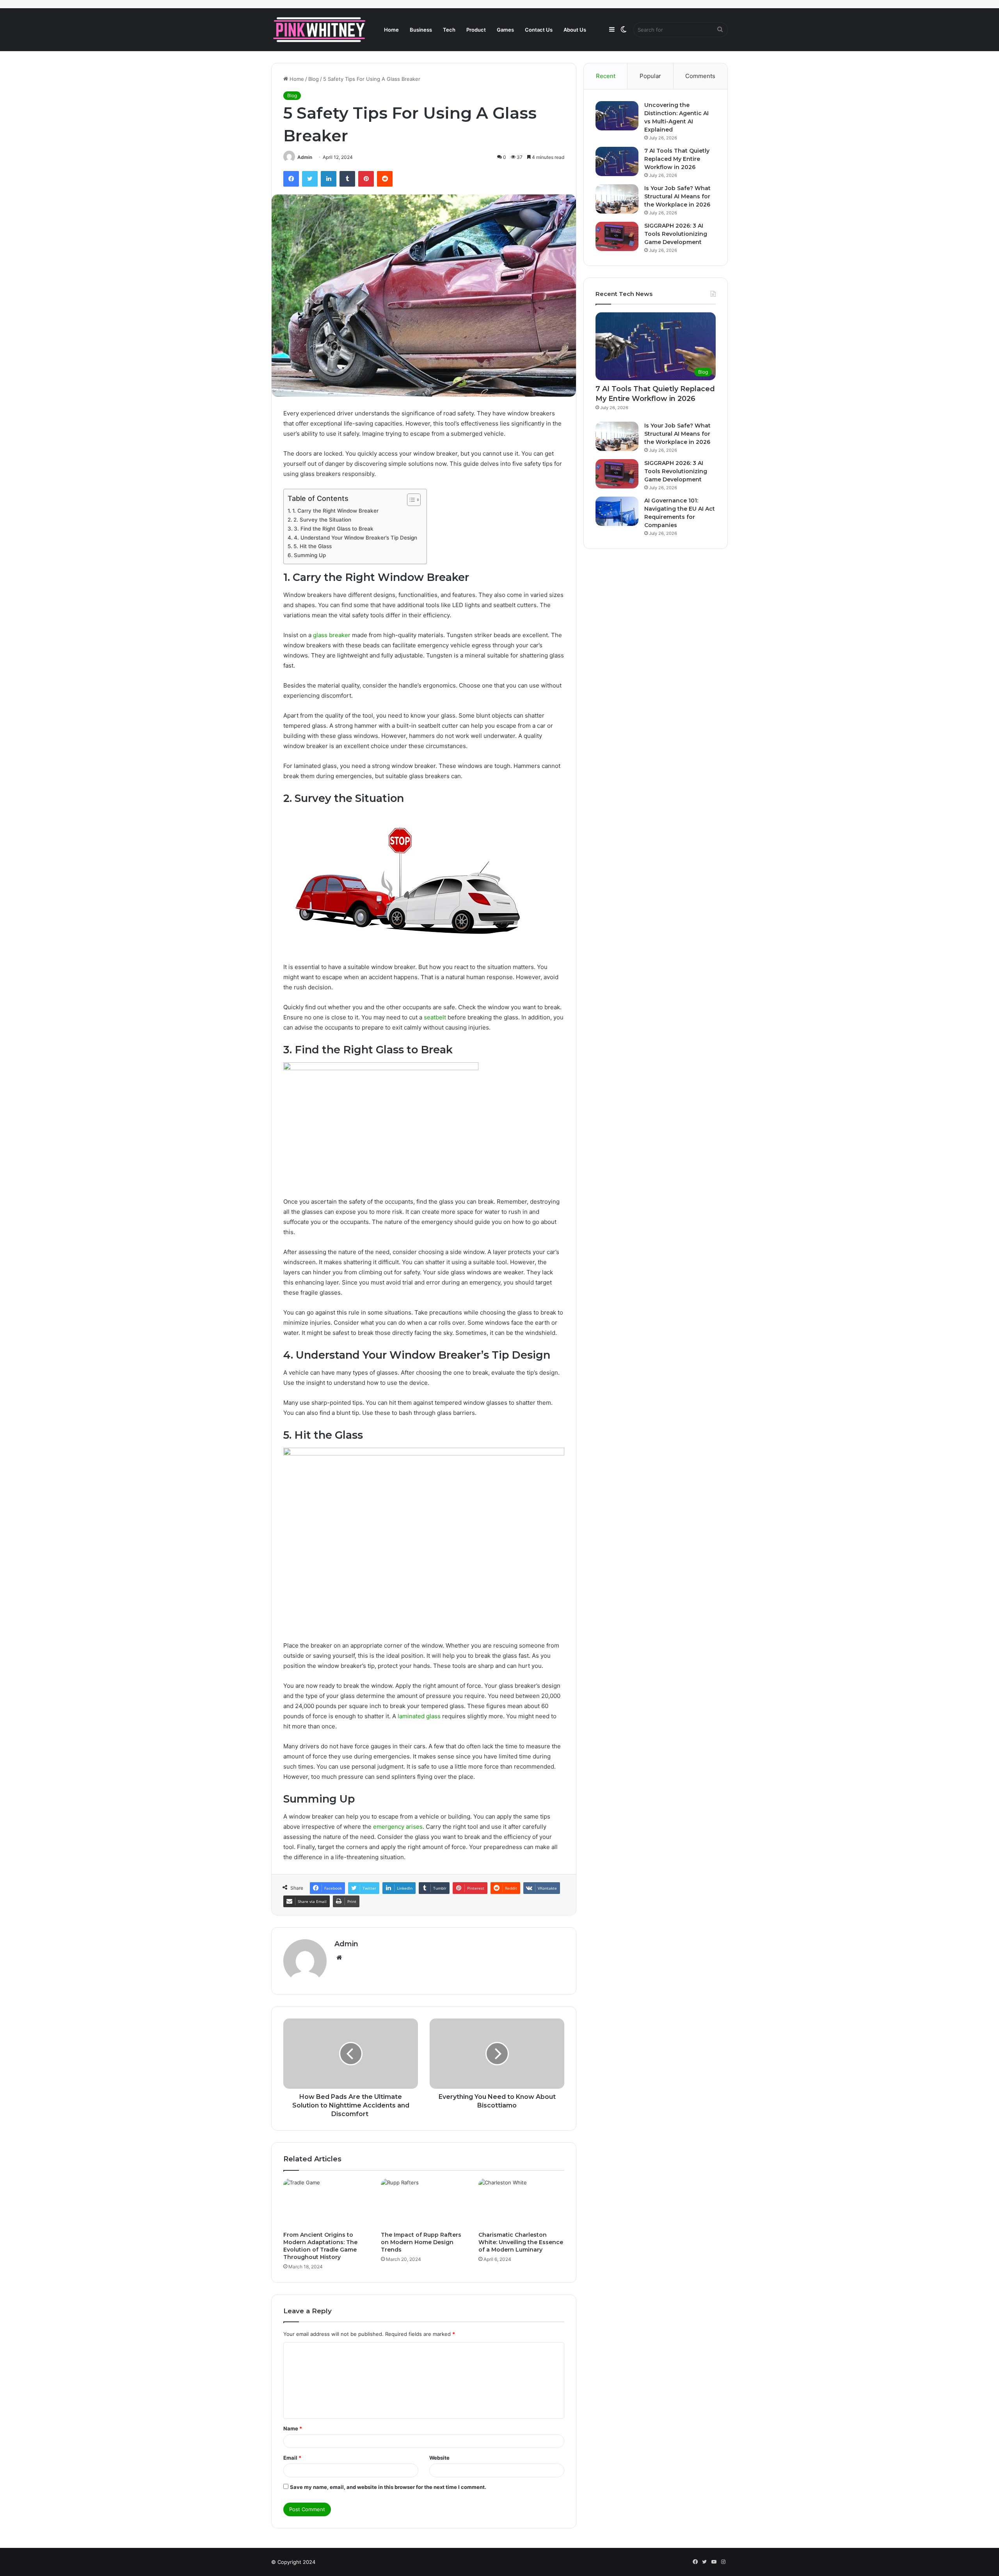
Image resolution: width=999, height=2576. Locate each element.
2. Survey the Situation (323, 520)
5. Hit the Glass (313, 546)
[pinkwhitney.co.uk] (320, 30)
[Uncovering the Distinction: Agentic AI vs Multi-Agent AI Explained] (617, 116)
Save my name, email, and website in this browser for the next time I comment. (388, 2487)
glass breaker (332, 635)
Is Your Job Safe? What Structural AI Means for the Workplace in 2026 (677, 196)
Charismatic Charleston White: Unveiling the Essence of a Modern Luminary (521, 2242)
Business (421, 30)
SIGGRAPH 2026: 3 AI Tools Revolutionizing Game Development (676, 234)
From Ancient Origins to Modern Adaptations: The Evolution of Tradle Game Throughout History (320, 2246)
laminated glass (419, 1716)
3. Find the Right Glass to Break (334, 529)
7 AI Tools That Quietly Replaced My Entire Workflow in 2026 (677, 159)
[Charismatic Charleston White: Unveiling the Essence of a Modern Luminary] (521, 2203)
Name (293, 2428)
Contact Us (539, 30)
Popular (650, 76)
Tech (449, 30)
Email (292, 2458)
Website (439, 2458)
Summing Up (311, 555)
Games (505, 30)
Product (476, 30)
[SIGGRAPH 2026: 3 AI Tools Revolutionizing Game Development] (617, 236)
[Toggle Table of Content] (410, 500)
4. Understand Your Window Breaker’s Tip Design (356, 538)
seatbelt (435, 1017)
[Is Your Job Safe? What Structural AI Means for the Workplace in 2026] (617, 199)
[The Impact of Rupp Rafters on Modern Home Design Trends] (424, 2203)
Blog (314, 79)
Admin (305, 157)
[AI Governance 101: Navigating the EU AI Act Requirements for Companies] (617, 511)
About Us (575, 30)
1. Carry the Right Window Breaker (336, 511)
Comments (700, 76)
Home (391, 30)
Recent (606, 76)
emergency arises (398, 1827)
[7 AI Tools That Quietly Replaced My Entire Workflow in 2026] (617, 161)
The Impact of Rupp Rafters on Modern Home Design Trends (421, 2242)
